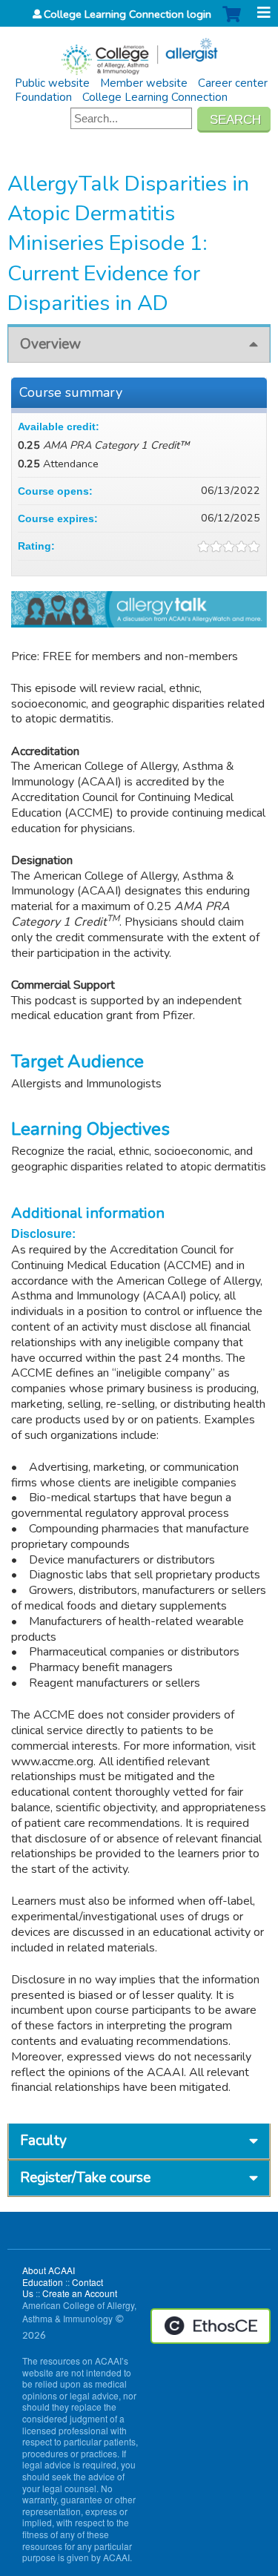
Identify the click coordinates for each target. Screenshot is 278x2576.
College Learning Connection (155, 97)
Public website (52, 83)
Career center (233, 83)
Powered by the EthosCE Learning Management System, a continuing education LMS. (211, 2326)
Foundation (43, 97)
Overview (50, 344)
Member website (144, 83)
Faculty (43, 2141)
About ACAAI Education (49, 2276)
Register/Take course (85, 2178)
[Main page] (139, 52)
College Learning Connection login (128, 14)
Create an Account (80, 2293)
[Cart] (232, 22)
